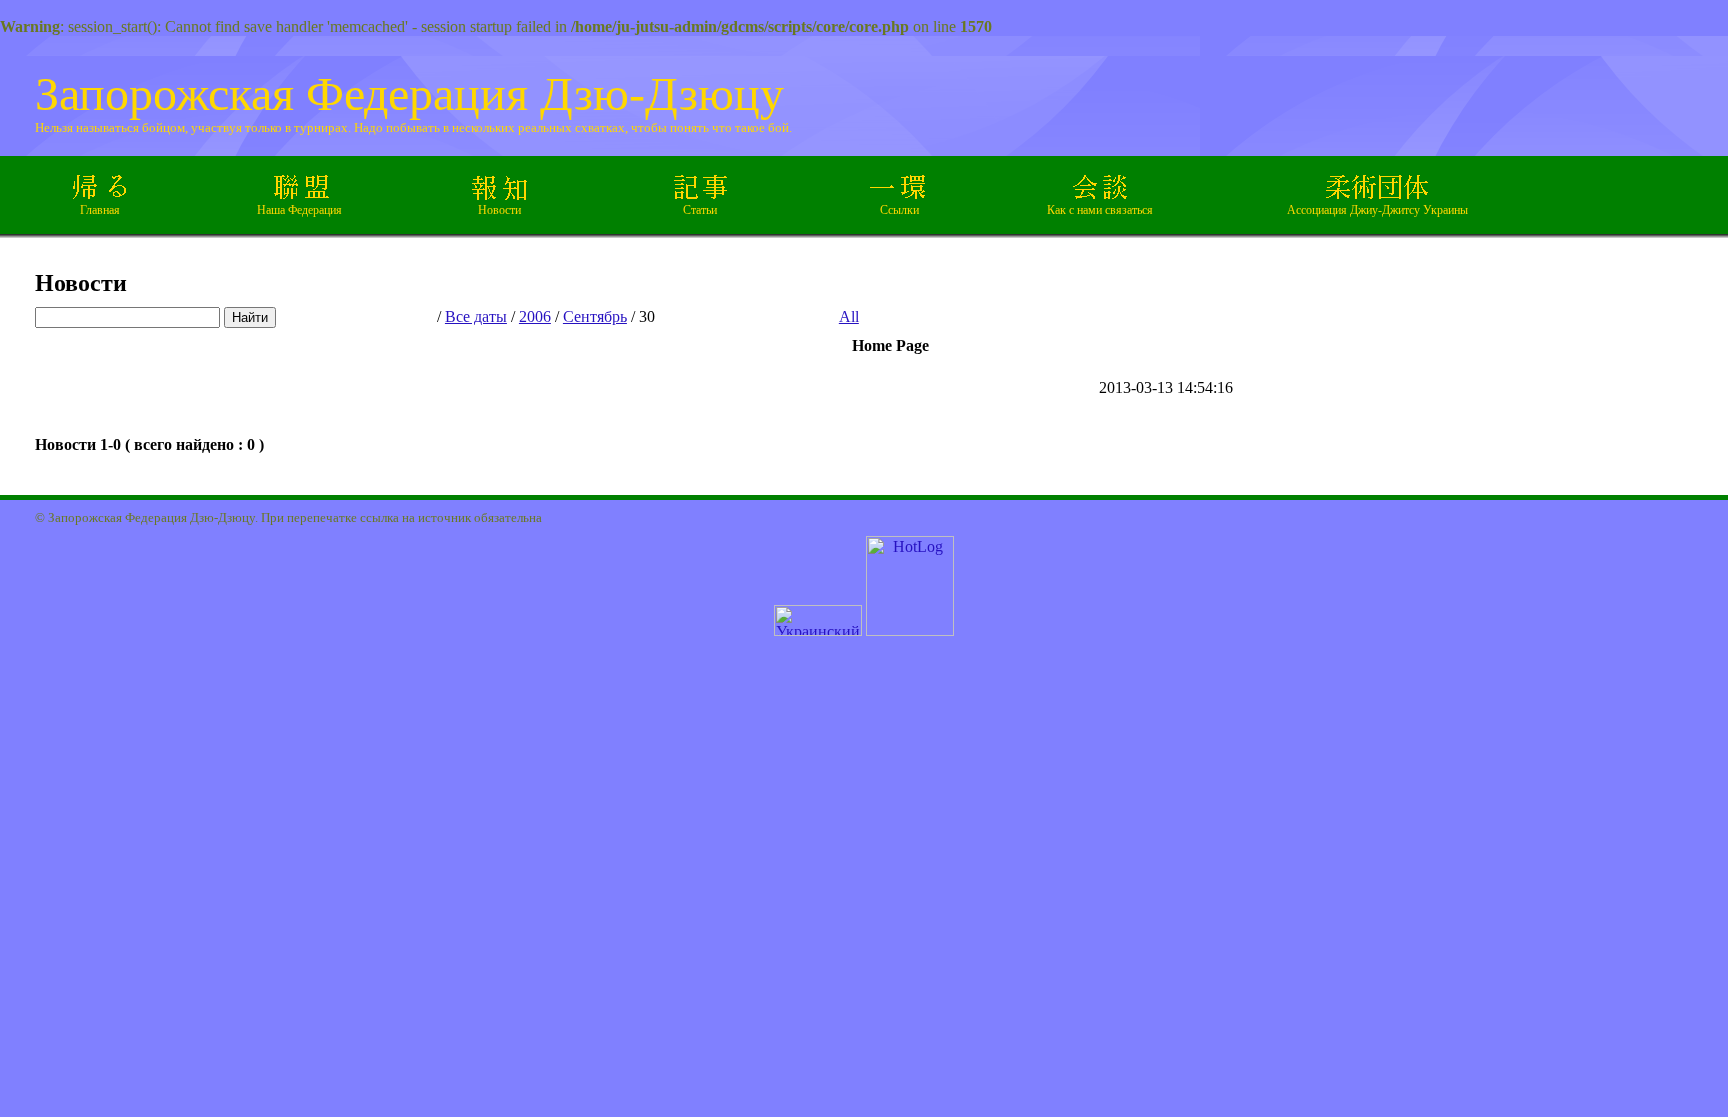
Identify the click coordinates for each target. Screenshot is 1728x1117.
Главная (100, 210)
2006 (535, 316)
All (849, 316)
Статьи (700, 210)
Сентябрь (595, 316)
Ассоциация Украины (1377, 210)
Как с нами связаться (1100, 210)
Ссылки (899, 210)
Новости (499, 210)
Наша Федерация (299, 210)
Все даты (476, 316)
